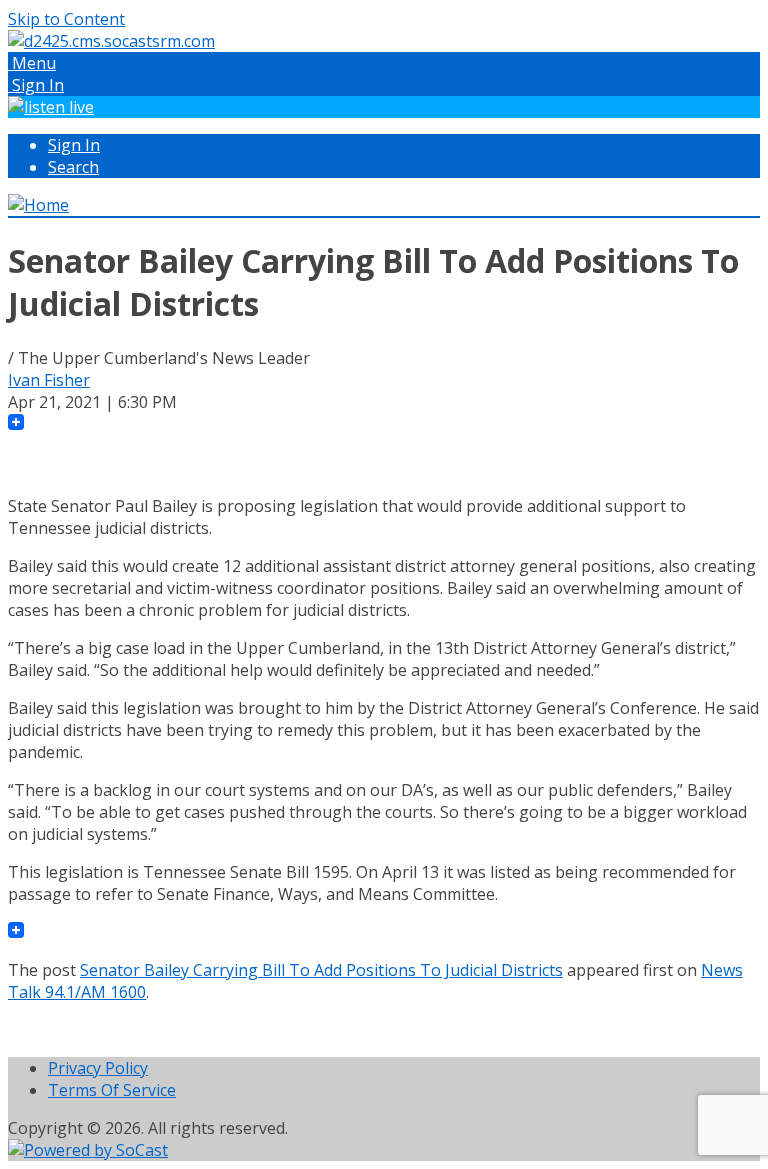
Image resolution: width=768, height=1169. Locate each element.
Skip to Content (66, 19)
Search (73, 167)
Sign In (74, 145)
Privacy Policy (98, 1068)
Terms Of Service (112, 1090)
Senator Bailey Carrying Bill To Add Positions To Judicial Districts (321, 970)
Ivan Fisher (49, 380)
